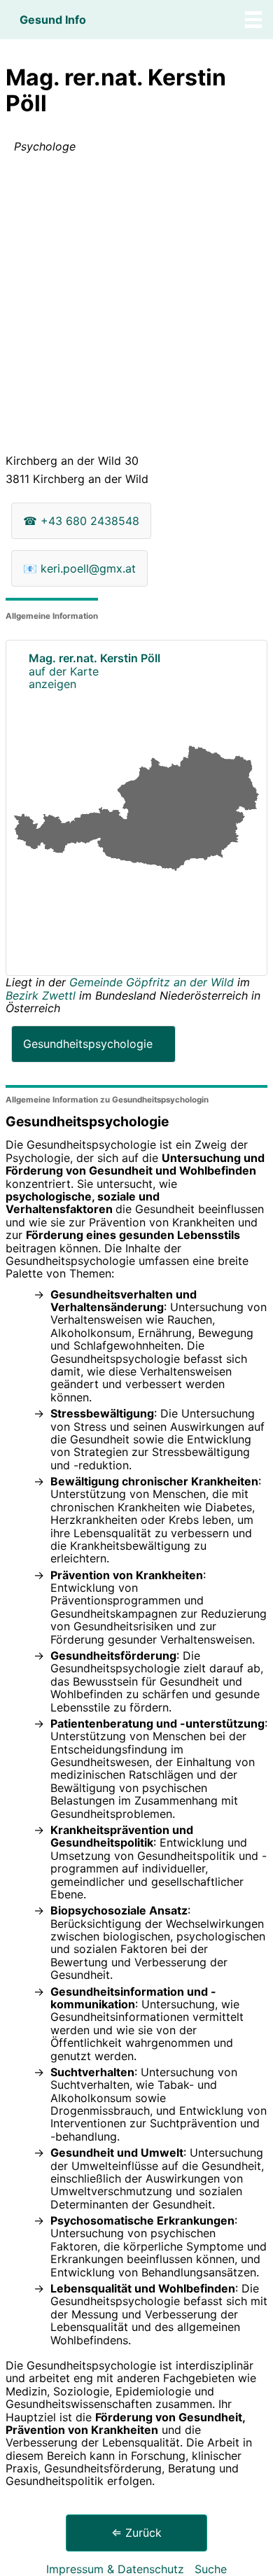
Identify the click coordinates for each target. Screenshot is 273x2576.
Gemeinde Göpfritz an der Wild (153, 982)
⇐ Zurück (136, 2533)
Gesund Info (53, 20)
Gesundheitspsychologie (88, 1044)
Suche (211, 2569)
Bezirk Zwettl (41, 995)
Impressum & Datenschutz (115, 2569)
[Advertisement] (136, 307)
